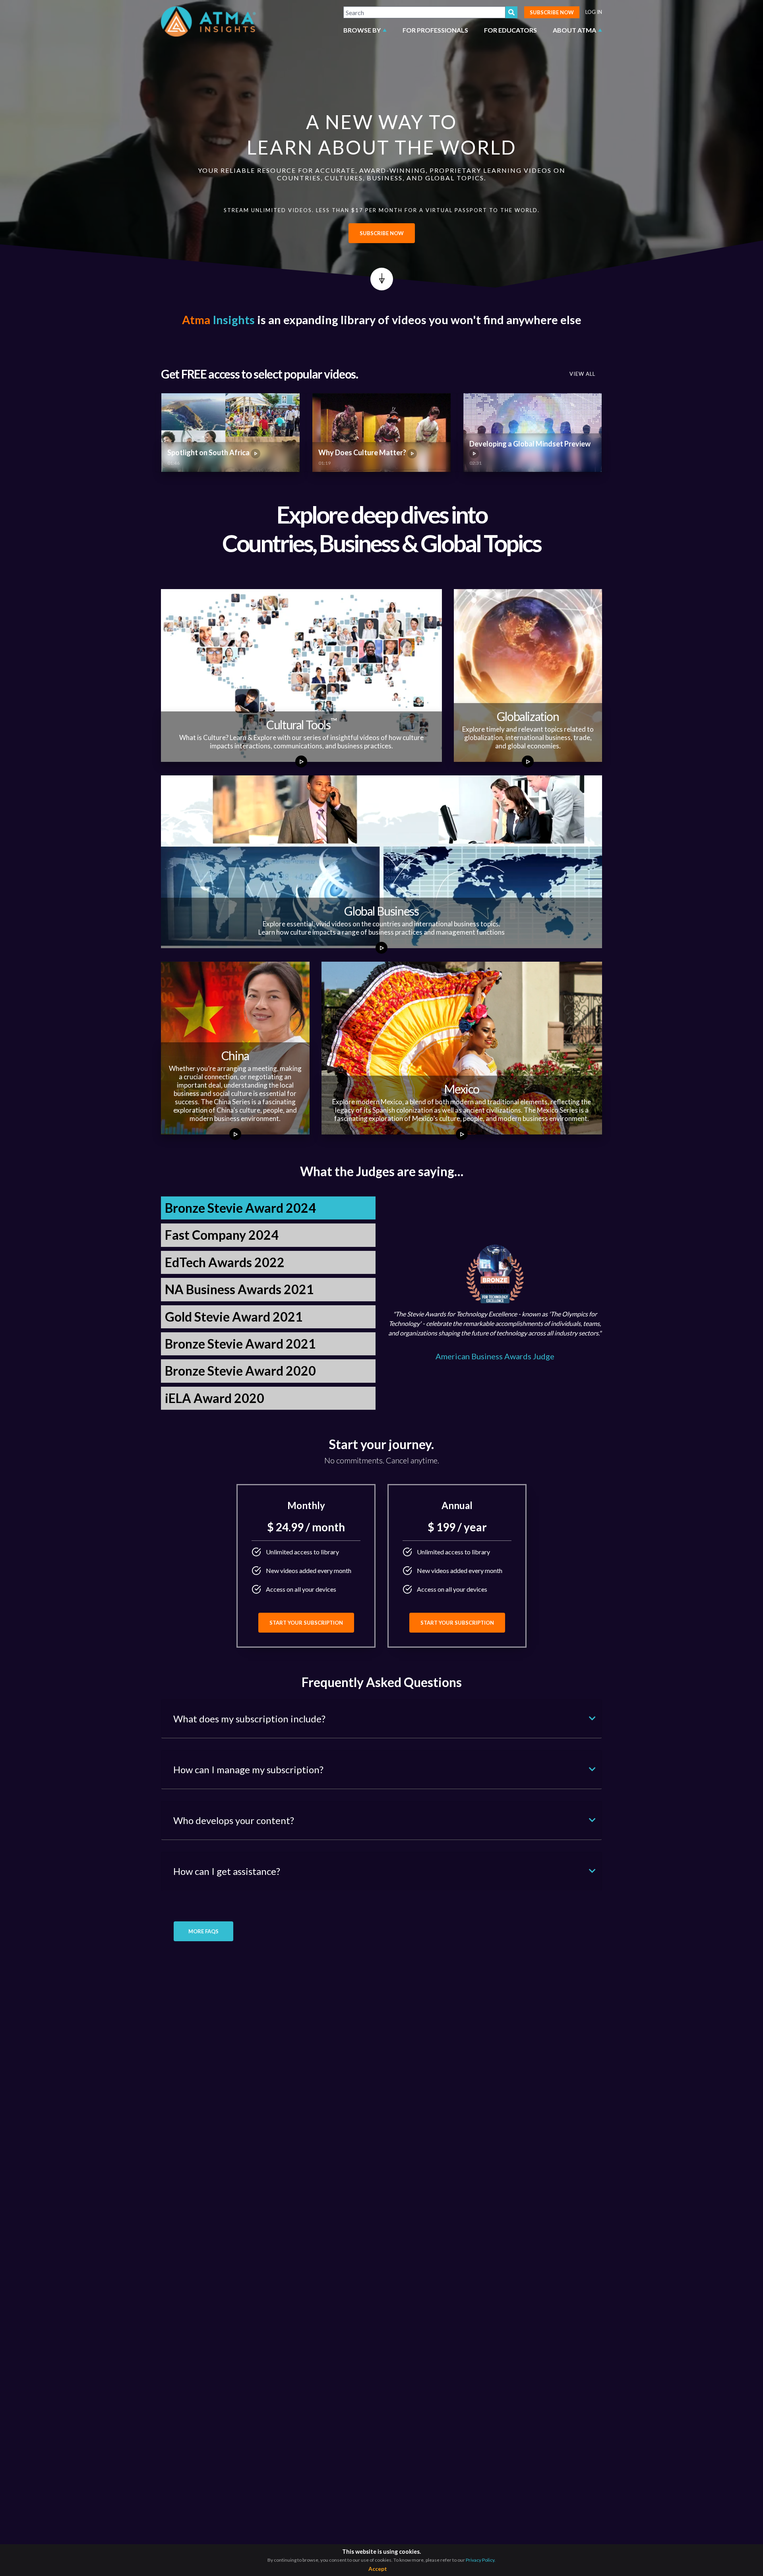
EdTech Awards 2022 (225, 1262)
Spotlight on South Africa (209, 452)
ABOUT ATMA (574, 30)
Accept (378, 2569)
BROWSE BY (362, 30)
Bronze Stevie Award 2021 (240, 1344)
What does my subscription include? (249, 1719)
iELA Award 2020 (215, 1398)
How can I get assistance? (227, 1871)
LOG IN (594, 12)
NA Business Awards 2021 (239, 1289)
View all (582, 374)
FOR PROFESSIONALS (435, 30)
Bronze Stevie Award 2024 (240, 1208)
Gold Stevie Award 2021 (234, 1317)
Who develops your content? (234, 1820)
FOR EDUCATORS (510, 30)
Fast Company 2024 (222, 1235)
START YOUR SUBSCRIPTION (306, 1623)
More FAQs (203, 1931)
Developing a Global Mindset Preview (530, 444)
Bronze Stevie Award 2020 (240, 1371)
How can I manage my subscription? (248, 1769)
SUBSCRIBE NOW (552, 12)
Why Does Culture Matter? (363, 452)
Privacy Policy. (481, 2560)
